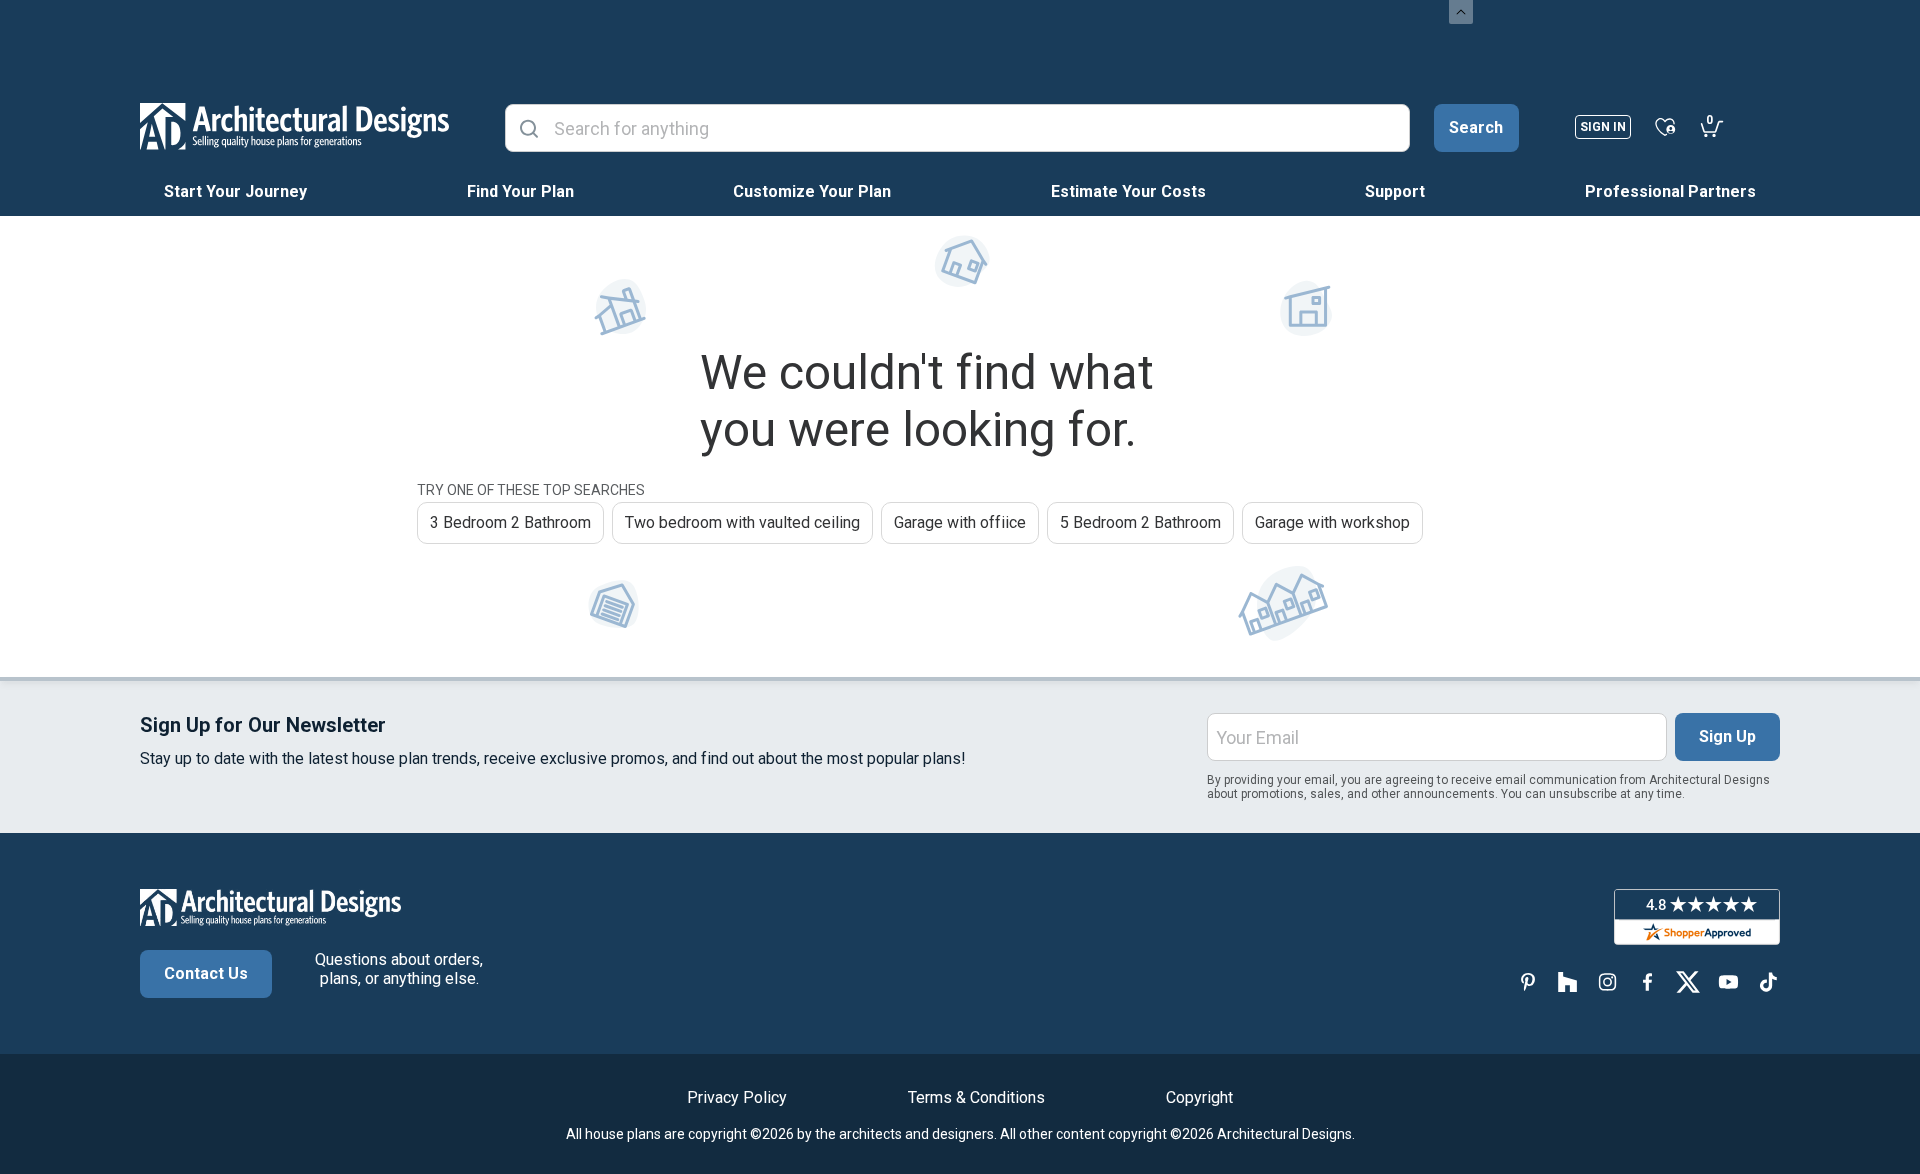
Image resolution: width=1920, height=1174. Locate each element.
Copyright (1199, 1097)
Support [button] (1395, 191)
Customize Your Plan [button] (812, 191)
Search (1476, 127)
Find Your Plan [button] (520, 191)
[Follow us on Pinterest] (1528, 981)
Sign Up (1727, 736)
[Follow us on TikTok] (1768, 981)
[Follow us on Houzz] (1568, 981)
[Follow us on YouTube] (1728, 981)
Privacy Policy (737, 1097)
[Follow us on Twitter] (1688, 981)
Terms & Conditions (976, 1097)
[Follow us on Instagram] (1608, 981)
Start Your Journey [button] (235, 191)
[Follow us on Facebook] (1648, 981)
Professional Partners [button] (1670, 191)
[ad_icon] (294, 126)
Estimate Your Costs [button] (1128, 191)
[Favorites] (1665, 126)
